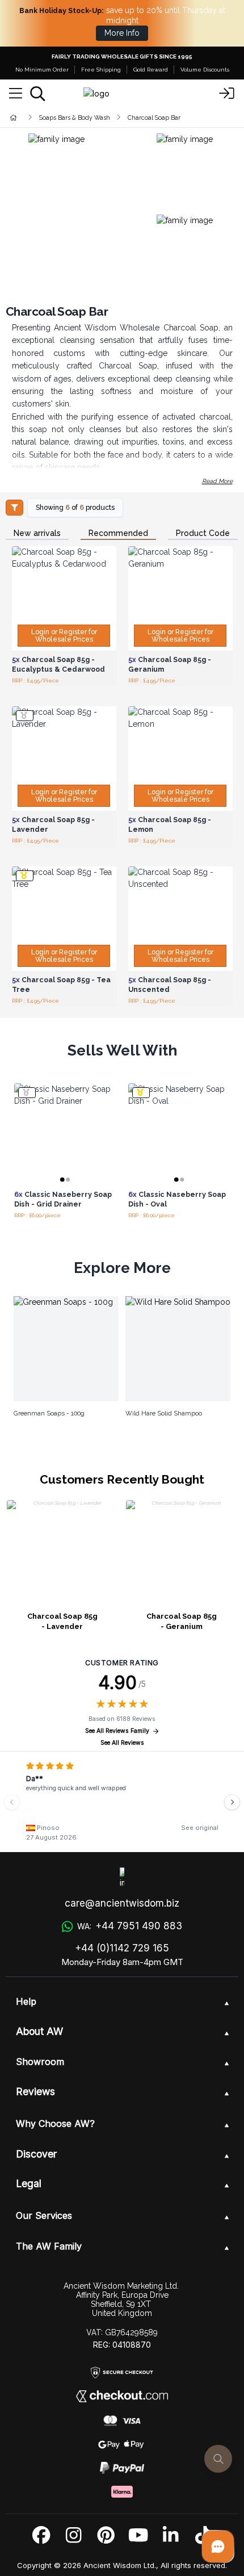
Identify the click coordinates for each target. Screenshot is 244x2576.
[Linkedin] (171, 2535)
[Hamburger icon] (16, 94)
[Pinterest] (106, 2535)
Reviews (35, 2091)
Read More (217, 481)
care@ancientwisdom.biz (122, 1903)
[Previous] (12, 1802)
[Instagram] (73, 2535)
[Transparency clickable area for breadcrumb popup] (73, 117)
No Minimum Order (42, 70)
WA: (129, 1926)
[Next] (232, 1802)
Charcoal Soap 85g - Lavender (62, 1621)
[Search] (38, 94)
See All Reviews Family (117, 1731)
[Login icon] (227, 94)
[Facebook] (41, 2535)
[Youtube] (138, 2535)
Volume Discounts (205, 70)
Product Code (203, 533)
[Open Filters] (14, 508)
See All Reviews (122, 1743)
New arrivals (37, 533)
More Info (122, 33)
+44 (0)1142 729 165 (122, 1948)
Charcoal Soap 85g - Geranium (182, 1621)
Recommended (118, 533)
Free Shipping (101, 70)
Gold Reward (151, 70)
